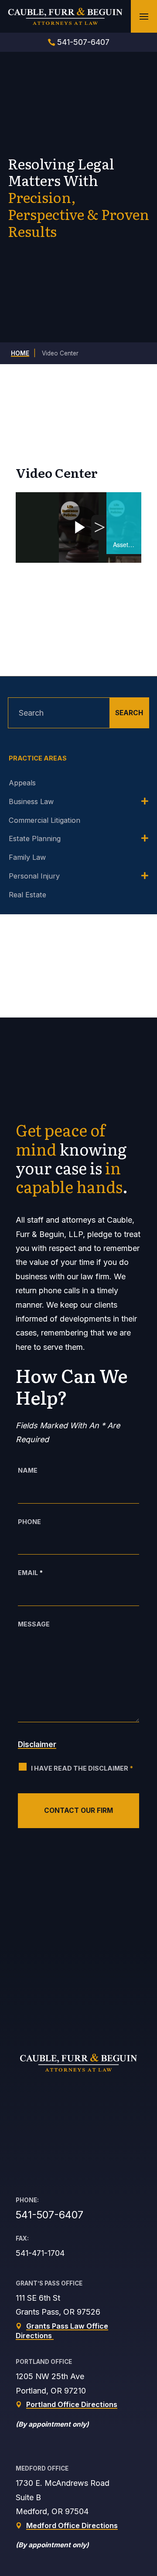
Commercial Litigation (44, 820)
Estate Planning (35, 838)
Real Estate (27, 895)
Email (30, 1573)
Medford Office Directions (72, 2525)
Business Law (31, 801)
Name (28, 1470)
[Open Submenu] (145, 802)
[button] (144, 17)
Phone (29, 1522)
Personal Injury (34, 876)
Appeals (22, 783)
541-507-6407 (83, 42)
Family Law (27, 857)
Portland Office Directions (72, 2404)
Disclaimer (37, 1744)
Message (34, 1624)
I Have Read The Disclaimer (82, 1768)
